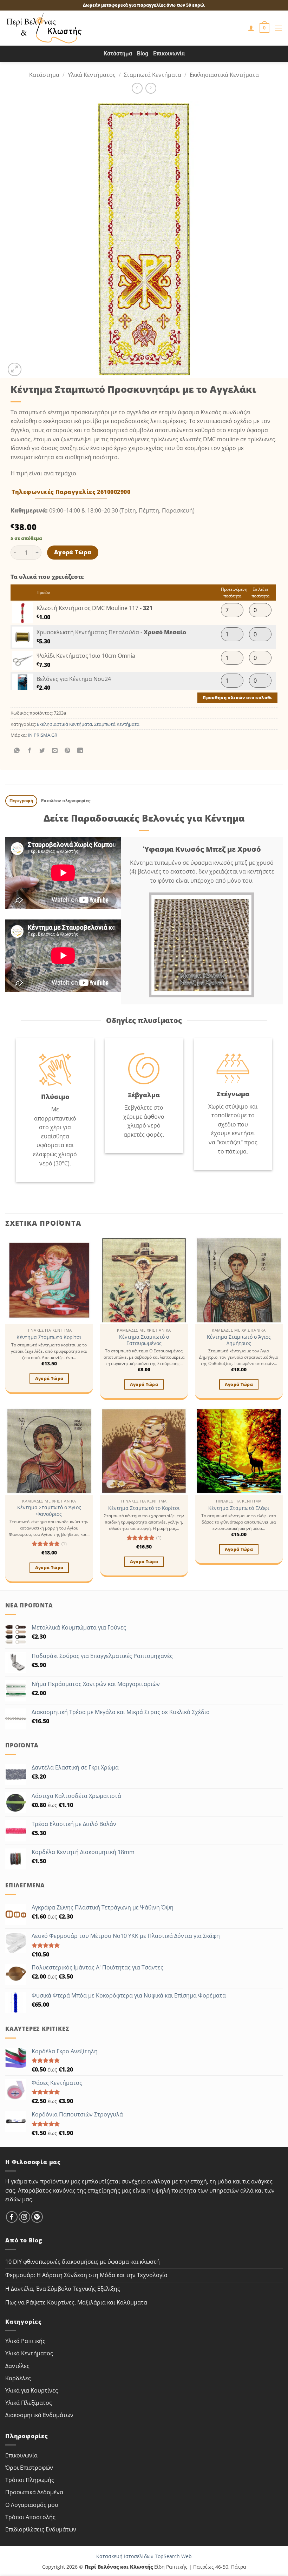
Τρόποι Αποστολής (30, 2517)
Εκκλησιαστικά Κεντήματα (224, 75)
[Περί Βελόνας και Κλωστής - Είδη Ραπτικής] (44, 28)
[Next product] (137, 88)
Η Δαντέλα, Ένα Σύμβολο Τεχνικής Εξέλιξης (63, 2289)
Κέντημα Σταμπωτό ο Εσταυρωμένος (144, 1340)
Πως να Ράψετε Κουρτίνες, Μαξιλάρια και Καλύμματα (76, 2302)
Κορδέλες (18, 2378)
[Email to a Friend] (55, 751)
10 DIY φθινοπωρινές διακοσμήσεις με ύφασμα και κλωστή (83, 2262)
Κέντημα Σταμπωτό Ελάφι (239, 1508)
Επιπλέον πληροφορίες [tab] (66, 801)
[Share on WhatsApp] (17, 751)
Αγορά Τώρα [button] (49, 1379)
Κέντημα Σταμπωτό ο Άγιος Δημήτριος (239, 1340)
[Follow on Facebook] (12, 2217)
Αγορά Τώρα (73, 552)
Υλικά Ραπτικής (25, 2341)
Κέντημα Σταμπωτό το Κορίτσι (144, 1508)
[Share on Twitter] (42, 751)
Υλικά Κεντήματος (92, 75)
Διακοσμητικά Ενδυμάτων (39, 2415)
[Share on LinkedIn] (80, 751)
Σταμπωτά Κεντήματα (152, 75)
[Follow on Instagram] (24, 2217)
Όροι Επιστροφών (29, 2468)
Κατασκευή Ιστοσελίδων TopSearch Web (144, 2556)
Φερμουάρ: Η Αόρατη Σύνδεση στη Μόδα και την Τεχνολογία (86, 2275)
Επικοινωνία (169, 53)
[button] (264, 28)
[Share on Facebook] (30, 751)
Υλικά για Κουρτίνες (32, 2390)
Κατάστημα (118, 53)
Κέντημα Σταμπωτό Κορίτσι (49, 1337)
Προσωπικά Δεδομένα (34, 2492)
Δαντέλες (17, 2366)
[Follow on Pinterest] (37, 2217)
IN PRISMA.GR (42, 735)
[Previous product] (151, 88)
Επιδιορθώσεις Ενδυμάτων (41, 2529)
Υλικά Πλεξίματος (29, 2403)
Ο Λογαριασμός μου (32, 2505)
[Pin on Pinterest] (68, 751)
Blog (143, 53)
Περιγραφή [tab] (21, 801)
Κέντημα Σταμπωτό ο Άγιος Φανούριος (49, 1511)
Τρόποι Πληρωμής (30, 2480)
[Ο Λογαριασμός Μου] (251, 28)
